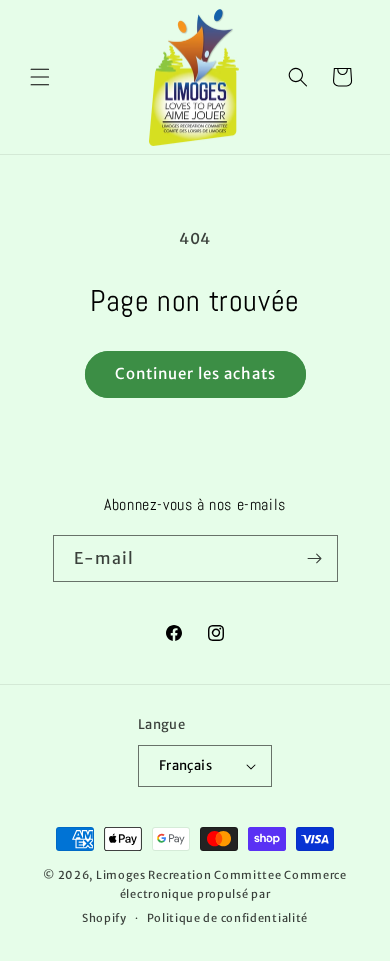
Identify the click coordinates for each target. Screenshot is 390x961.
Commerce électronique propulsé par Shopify (214, 896)
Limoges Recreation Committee (189, 875)
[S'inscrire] (315, 558)
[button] (40, 77)
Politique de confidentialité (228, 918)
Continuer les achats (195, 373)
